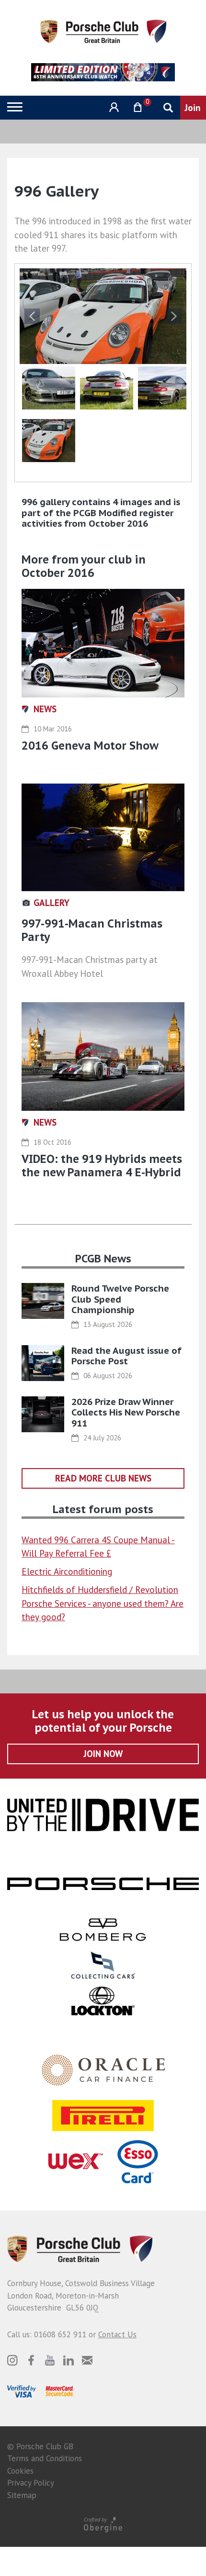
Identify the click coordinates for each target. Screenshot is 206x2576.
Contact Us (117, 2334)
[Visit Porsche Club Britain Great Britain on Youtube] (50, 2360)
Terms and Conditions (45, 2458)
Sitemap (22, 2495)
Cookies (20, 2471)
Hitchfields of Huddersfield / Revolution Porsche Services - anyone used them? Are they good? (103, 1603)
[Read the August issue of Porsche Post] (43, 1363)
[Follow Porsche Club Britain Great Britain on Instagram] (12, 2360)
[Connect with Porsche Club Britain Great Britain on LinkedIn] (69, 2360)
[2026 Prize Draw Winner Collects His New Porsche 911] (43, 1414)
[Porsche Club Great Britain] (103, 31)
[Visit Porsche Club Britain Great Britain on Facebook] (31, 2360)
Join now (103, 1754)
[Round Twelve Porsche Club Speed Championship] (43, 1301)
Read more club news (103, 1478)
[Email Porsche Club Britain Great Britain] (87, 2360)
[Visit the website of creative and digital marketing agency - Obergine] (103, 2524)
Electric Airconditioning (67, 1571)
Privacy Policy (31, 2483)
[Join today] (193, 108)
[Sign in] (113, 107)
